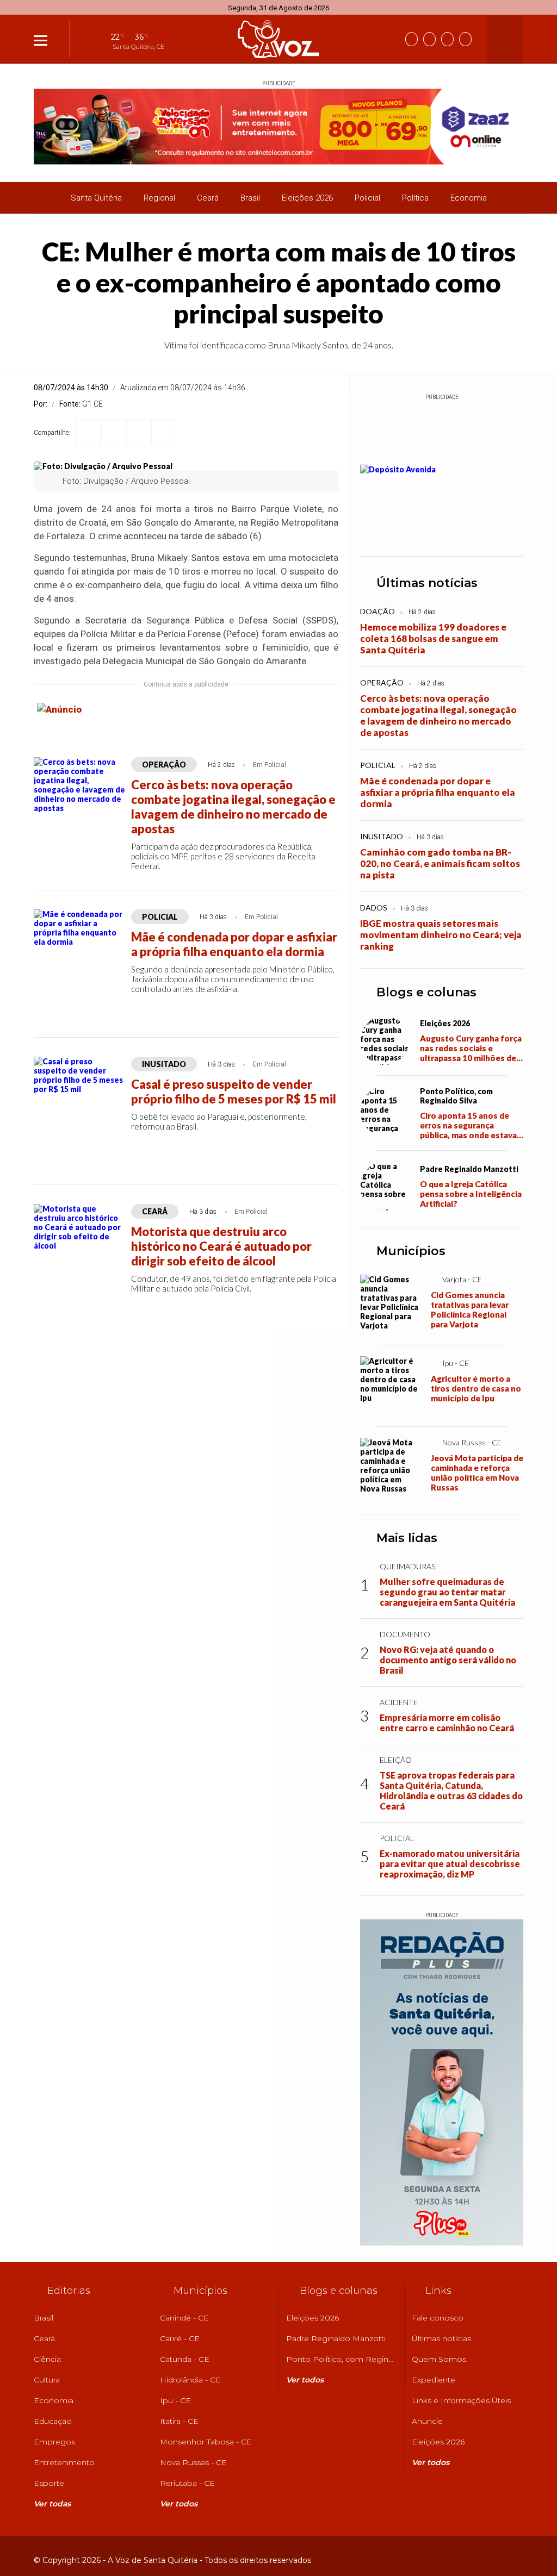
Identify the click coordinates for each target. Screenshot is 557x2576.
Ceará (208, 198)
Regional (159, 198)
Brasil (250, 198)
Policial (367, 198)
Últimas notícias (427, 583)
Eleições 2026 (307, 198)
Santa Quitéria (96, 198)
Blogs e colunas (426, 992)
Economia (469, 198)
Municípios (411, 1251)
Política (415, 198)
